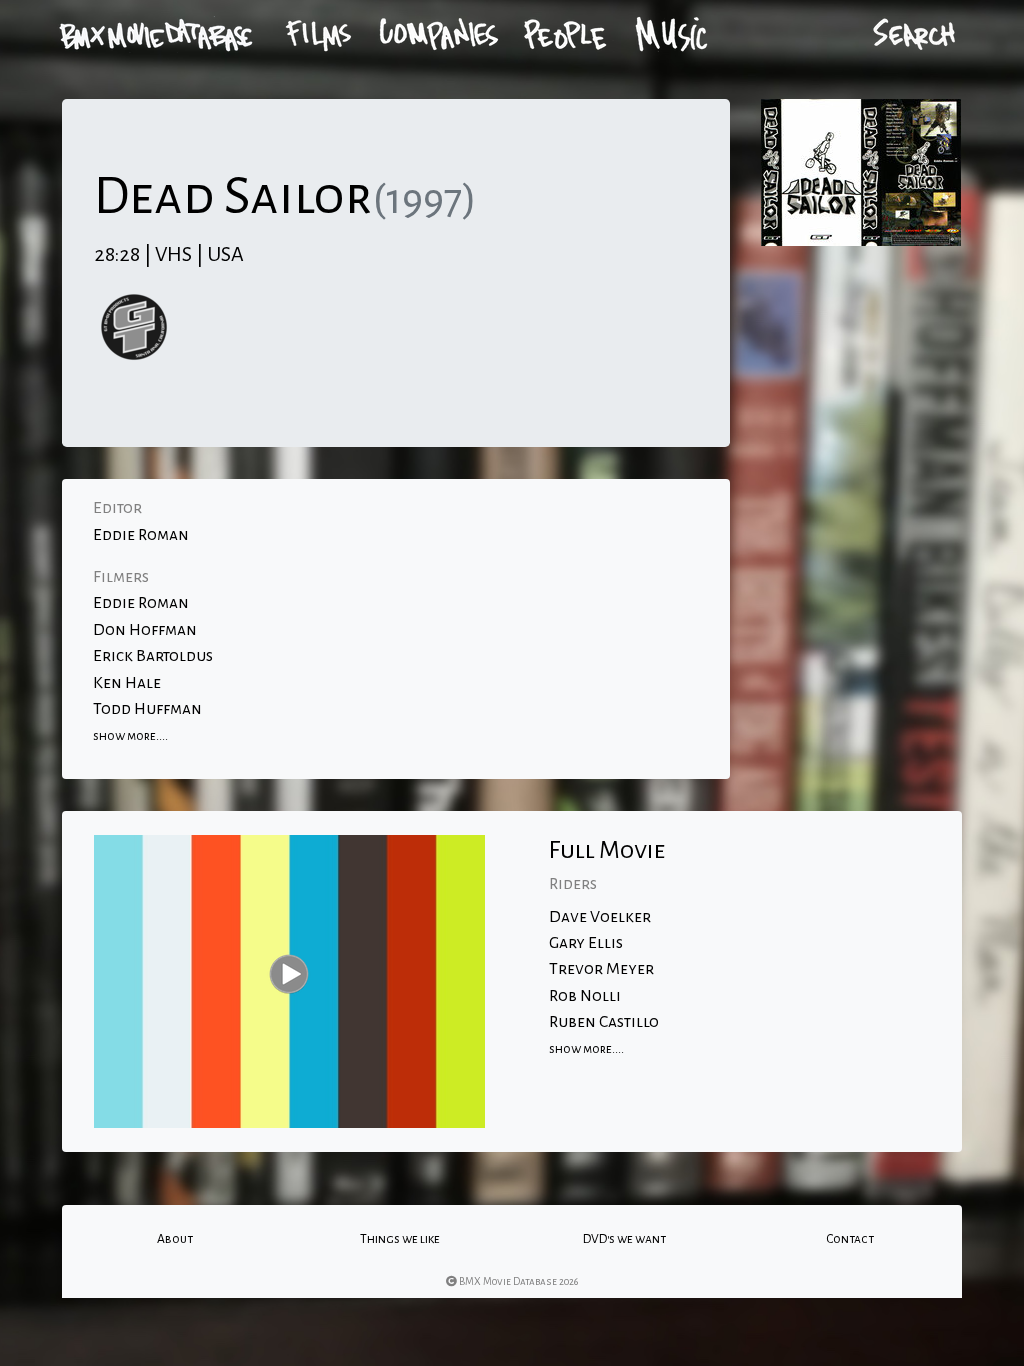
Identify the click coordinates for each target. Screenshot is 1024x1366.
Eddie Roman (141, 535)
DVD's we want (624, 1239)
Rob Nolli (585, 996)
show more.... (130, 736)
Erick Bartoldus (153, 656)
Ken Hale (127, 683)
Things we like (400, 1239)
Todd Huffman (147, 709)
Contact (850, 1239)
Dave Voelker (600, 917)
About (175, 1239)
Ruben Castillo (604, 1022)
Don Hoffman (145, 630)
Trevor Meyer (601, 969)
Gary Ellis (586, 943)
